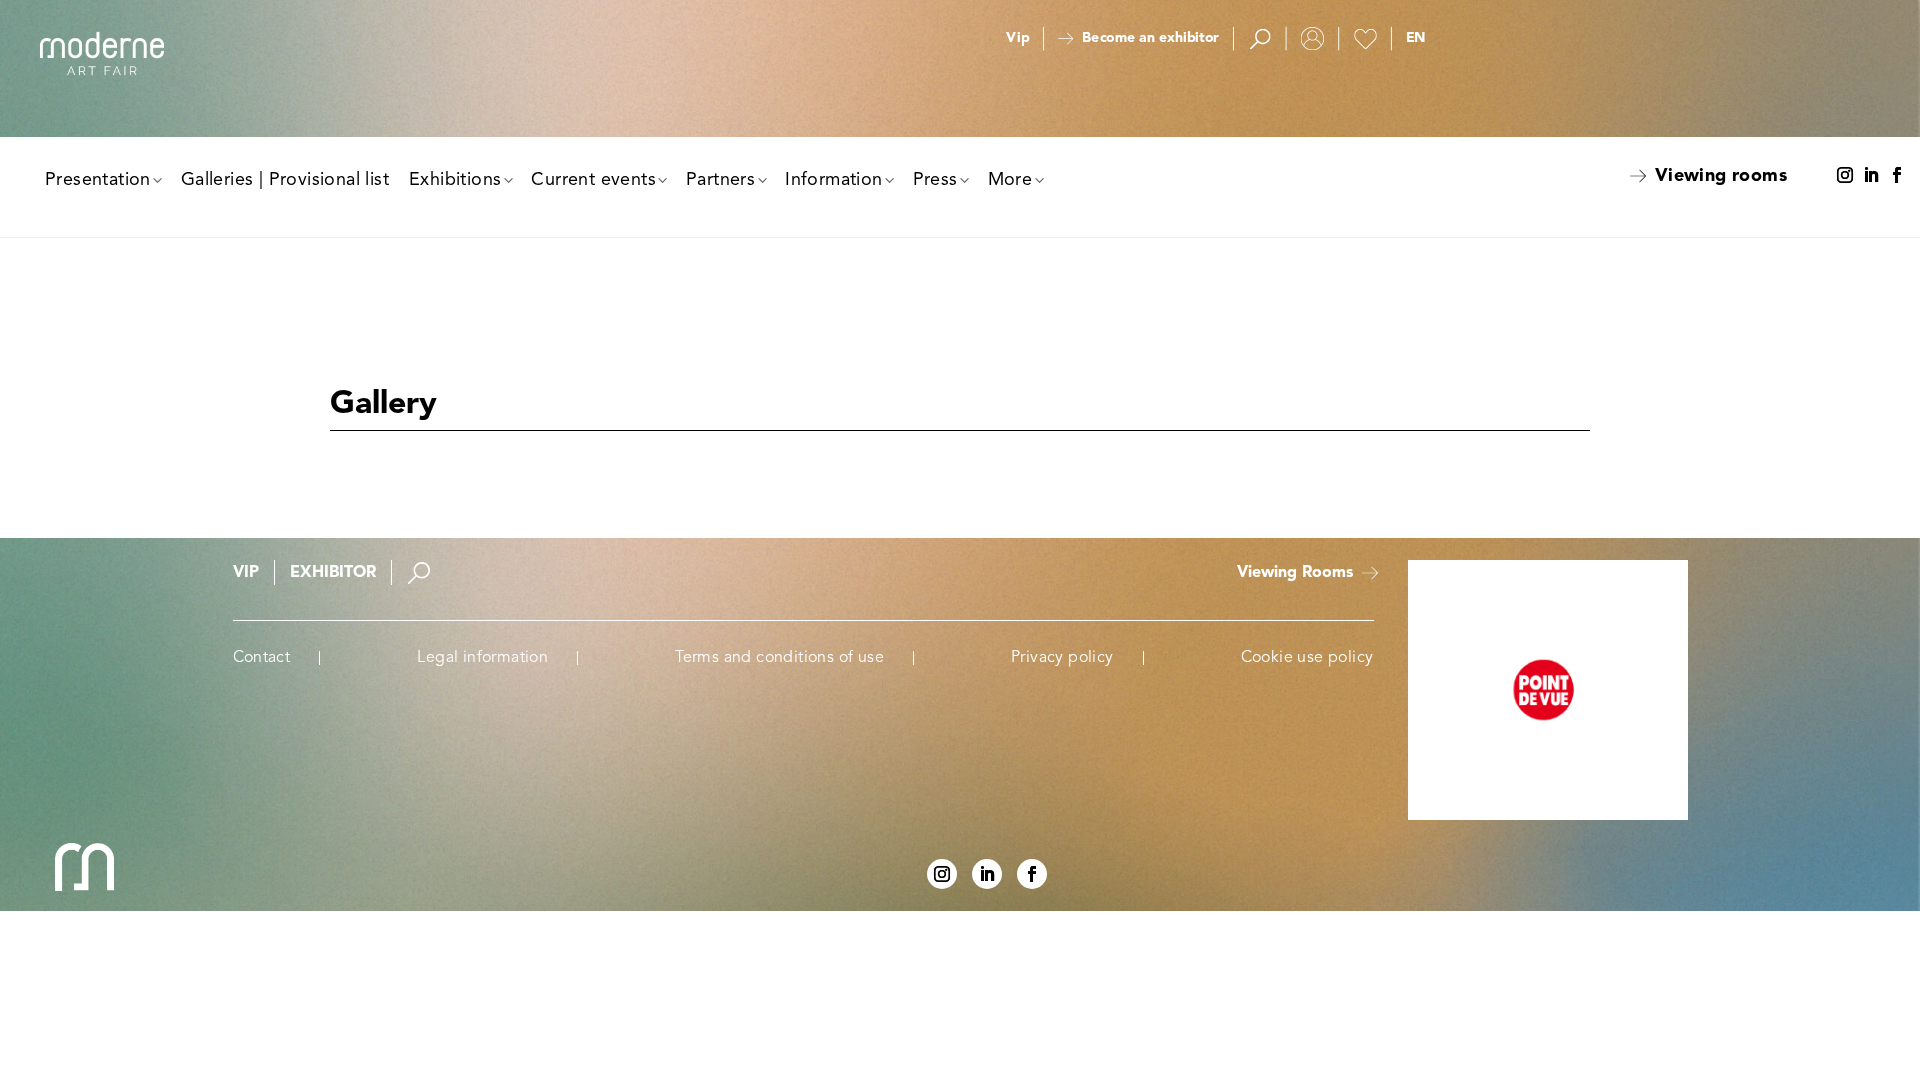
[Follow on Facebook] (1897, 176)
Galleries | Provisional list (285, 180)
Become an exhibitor (1149, 39)
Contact (262, 658)
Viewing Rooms (1295, 573)
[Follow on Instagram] (1845, 176)
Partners (720, 180)
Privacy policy (1062, 658)
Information (833, 180)
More (1010, 180)
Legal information (482, 658)
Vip (1017, 39)
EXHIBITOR (333, 573)
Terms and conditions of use (779, 658)
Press (935, 180)
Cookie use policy (1307, 658)
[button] (1415, 39)
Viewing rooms (1721, 176)
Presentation (98, 180)
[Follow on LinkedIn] (1871, 176)
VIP (246, 573)
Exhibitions (455, 180)
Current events (593, 180)
